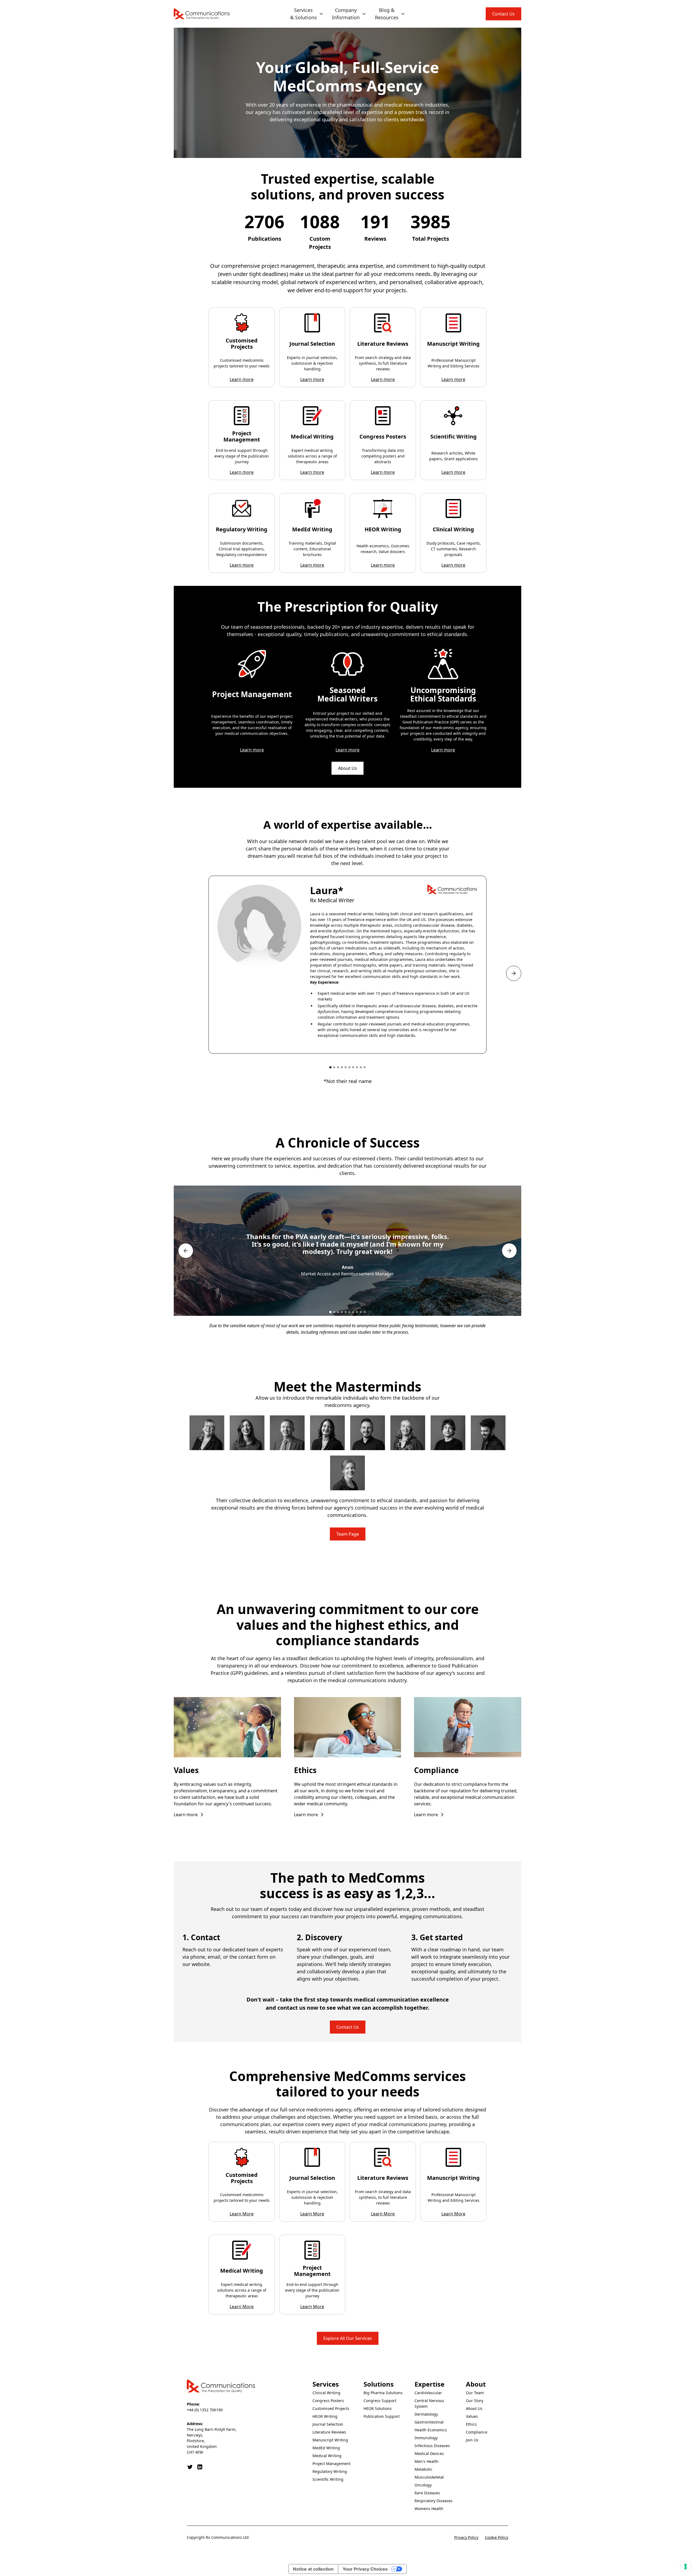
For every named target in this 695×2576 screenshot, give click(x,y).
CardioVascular (428, 2393)
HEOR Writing (325, 2416)
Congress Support (380, 2401)
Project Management (331, 2464)
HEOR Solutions (378, 2408)
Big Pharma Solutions (383, 2393)
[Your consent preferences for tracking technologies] (685, 2567)
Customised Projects (331, 2408)
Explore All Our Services (348, 2338)
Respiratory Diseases (434, 2501)
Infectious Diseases (432, 2446)
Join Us (472, 2440)
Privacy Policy (466, 2537)
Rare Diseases (427, 2493)
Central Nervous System (429, 2403)
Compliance (477, 2432)
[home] (202, 14)
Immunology (426, 2438)
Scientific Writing (328, 2479)
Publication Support (382, 2416)
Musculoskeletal (429, 2477)
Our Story (475, 2401)
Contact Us (503, 14)
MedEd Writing (326, 2448)
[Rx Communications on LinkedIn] (200, 2467)
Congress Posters (328, 2401)
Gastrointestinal (429, 2422)
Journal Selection (328, 2424)
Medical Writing (327, 2456)
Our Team (475, 2393)
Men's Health (427, 2461)
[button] (307, 14)
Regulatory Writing (330, 2471)
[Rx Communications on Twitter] (190, 2467)
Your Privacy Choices (365, 2569)
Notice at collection (313, 2569)
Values (472, 2416)
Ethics (471, 2424)
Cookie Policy (497, 2537)
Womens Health (429, 2509)
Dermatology (426, 2414)
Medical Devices (429, 2453)
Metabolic (424, 2469)
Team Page (348, 1534)
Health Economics (431, 2430)
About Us (347, 768)
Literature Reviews (329, 2432)
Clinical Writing (326, 2393)
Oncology (423, 2485)
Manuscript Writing (330, 2440)
